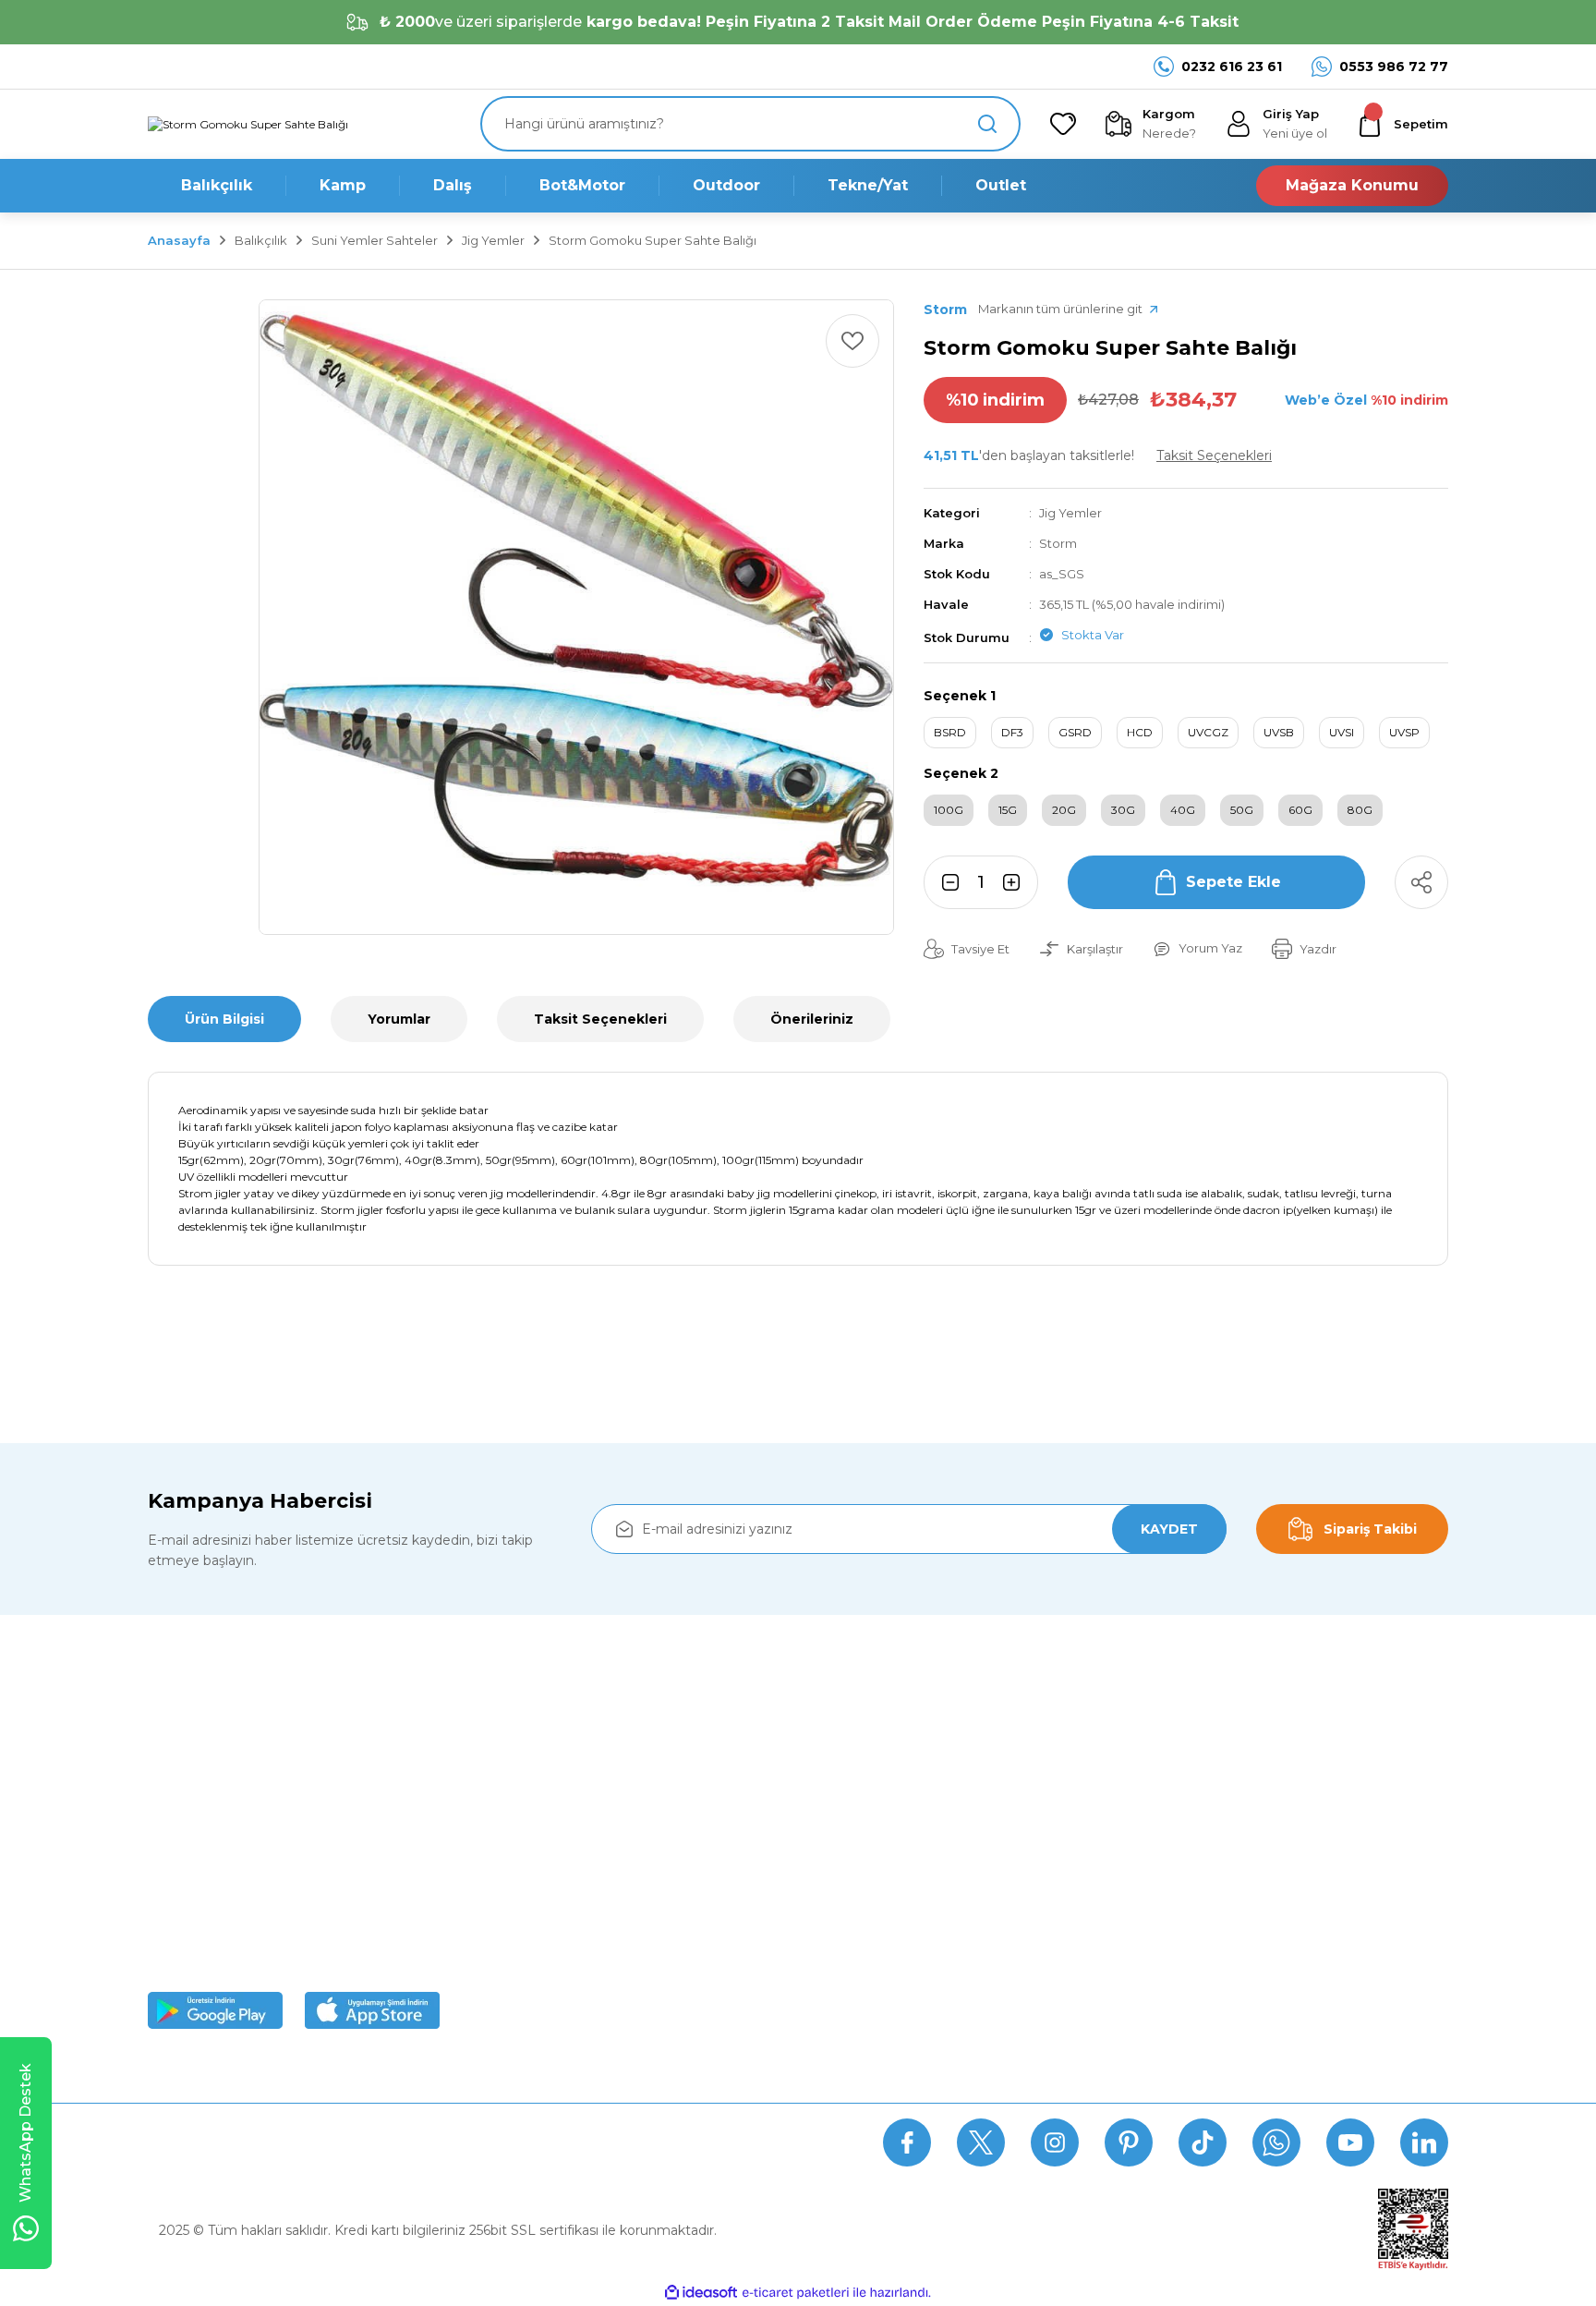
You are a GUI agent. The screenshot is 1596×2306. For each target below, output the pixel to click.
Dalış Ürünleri (1187, 1876)
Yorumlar (399, 1019)
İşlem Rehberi (525, 1961)
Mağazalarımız (527, 1876)
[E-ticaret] (796, 2292)
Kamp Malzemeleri (1206, 1834)
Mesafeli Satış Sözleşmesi (895, 1791)
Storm (1058, 543)
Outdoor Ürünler (1198, 1961)
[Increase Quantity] (1017, 882)
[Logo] (248, 124)
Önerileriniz (812, 1019)
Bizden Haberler (532, 1834)
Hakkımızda (518, 1791)
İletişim (621, 2142)
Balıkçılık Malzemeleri (1214, 1791)
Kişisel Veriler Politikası (884, 1919)
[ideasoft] (701, 2293)
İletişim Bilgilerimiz (540, 2004)
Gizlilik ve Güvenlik (871, 1834)
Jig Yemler (1070, 513)
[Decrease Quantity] (945, 882)
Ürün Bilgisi (224, 1019)
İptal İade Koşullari (871, 1876)
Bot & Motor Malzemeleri (1227, 1919)
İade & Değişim (506, 2142)
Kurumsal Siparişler (541, 1919)
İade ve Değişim (865, 1961)
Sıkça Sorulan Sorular (341, 2142)
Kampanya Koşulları (876, 2004)
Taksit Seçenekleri (600, 1019)
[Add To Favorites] (852, 341)
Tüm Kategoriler (1197, 2004)
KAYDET (1169, 1529)
